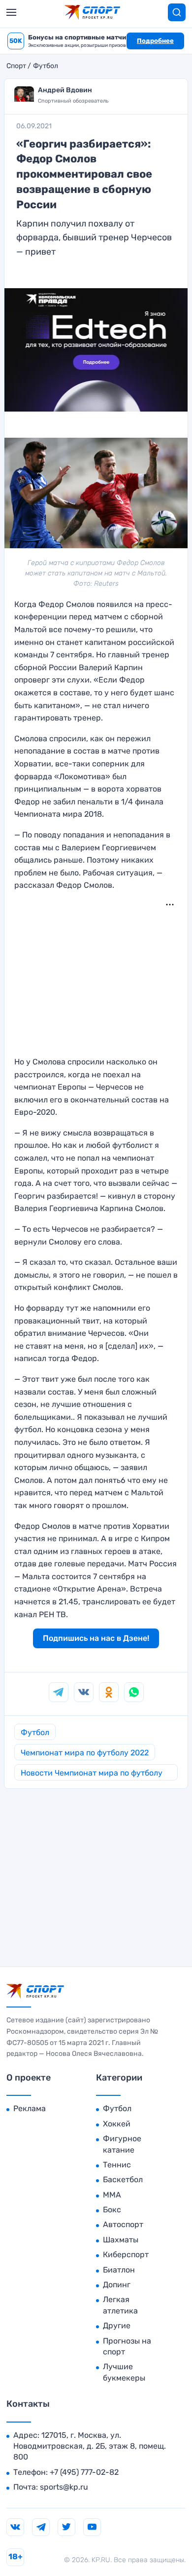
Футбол (46, 66)
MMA (112, 2195)
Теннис (117, 2165)
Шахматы (121, 2240)
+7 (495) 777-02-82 (84, 2472)
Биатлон (119, 2270)
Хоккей (117, 2124)
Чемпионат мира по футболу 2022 (85, 1753)
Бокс (112, 2210)
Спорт (16, 66)
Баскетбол (123, 2179)
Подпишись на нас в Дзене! (96, 1638)
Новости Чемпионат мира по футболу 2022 (92, 1774)
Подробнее (155, 41)
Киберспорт (126, 2254)
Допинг (117, 2285)
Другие (117, 2326)
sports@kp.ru (64, 2487)
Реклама (30, 2108)
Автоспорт (123, 2224)
